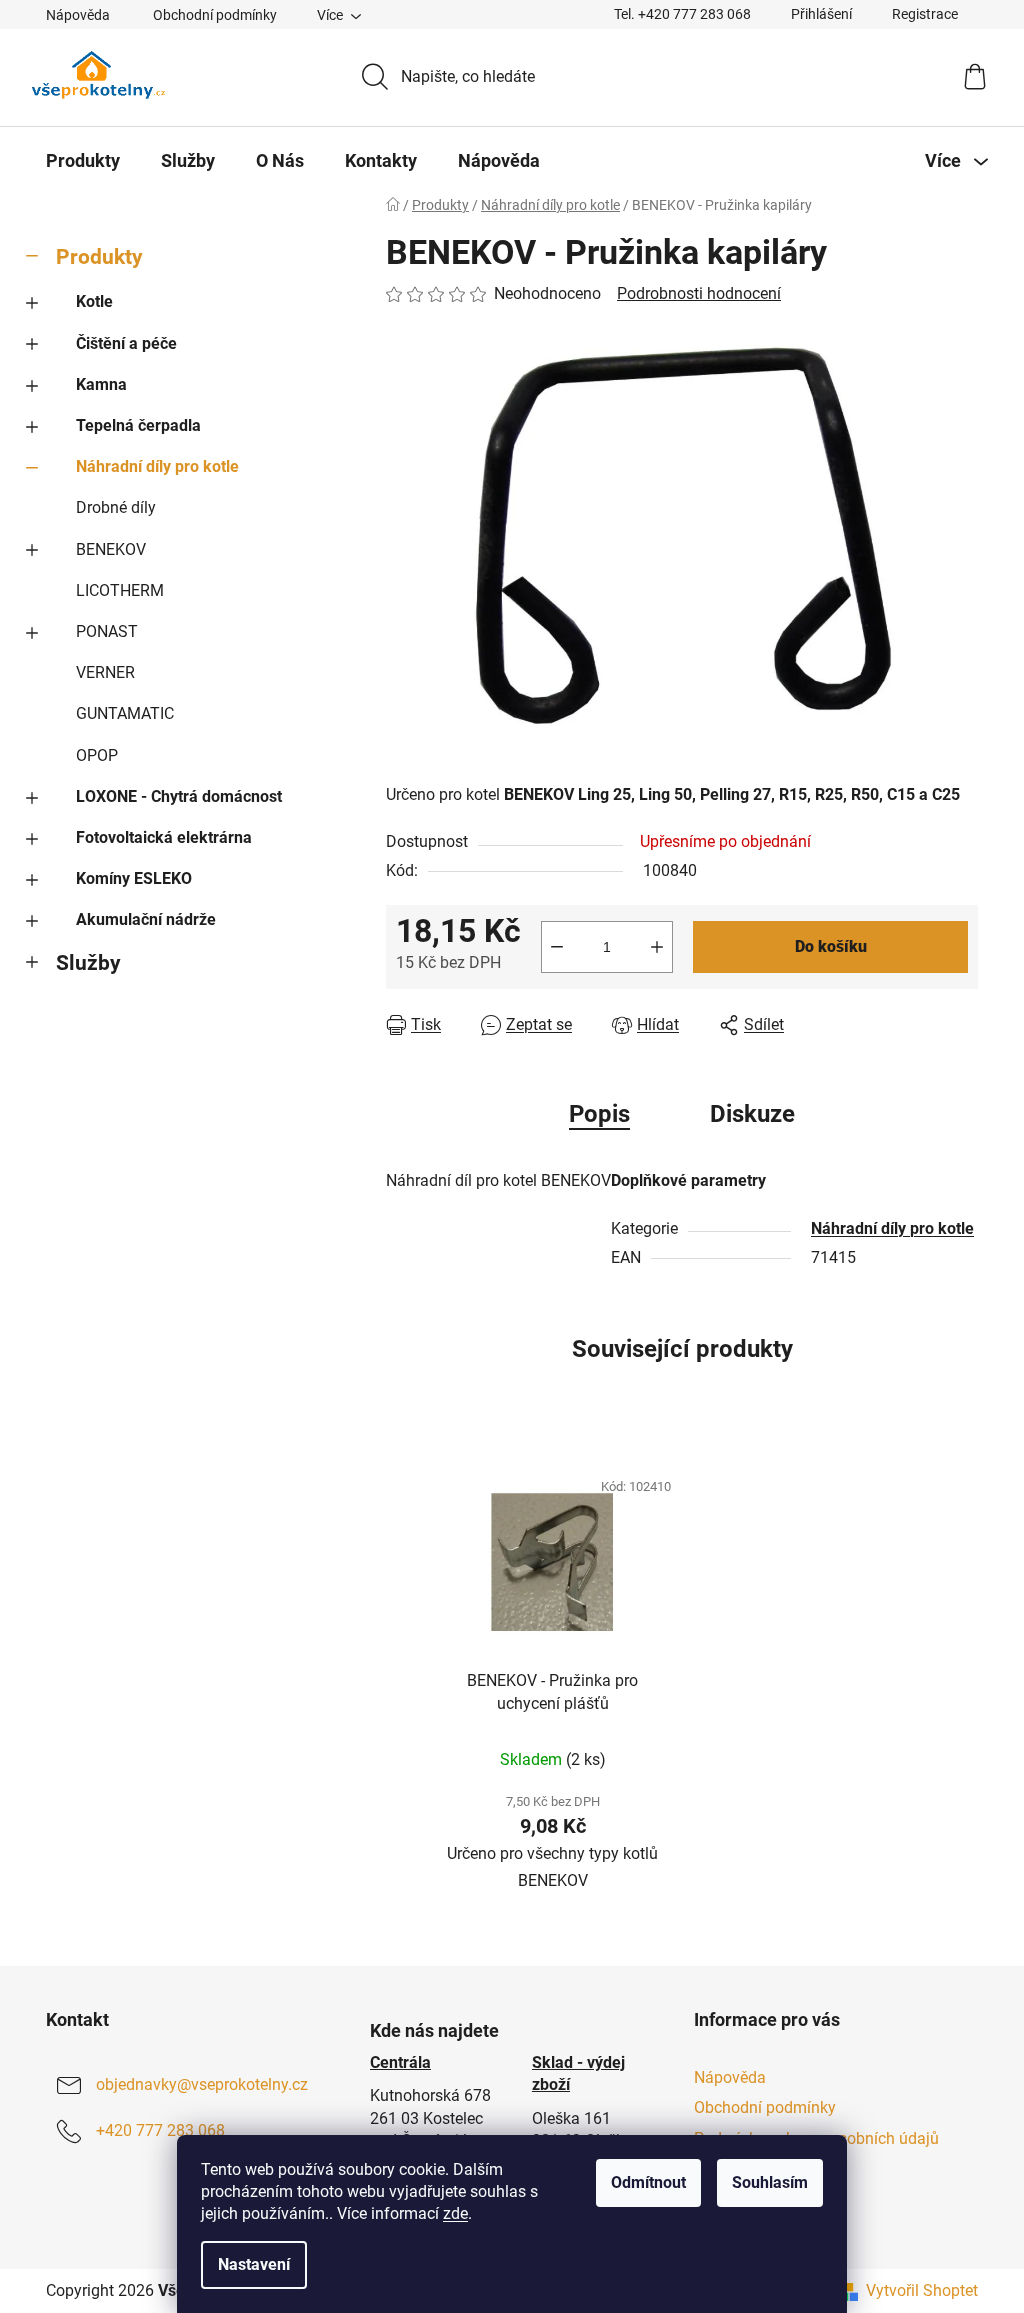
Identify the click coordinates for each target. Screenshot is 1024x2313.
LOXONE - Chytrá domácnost (179, 796)
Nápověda (78, 15)
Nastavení (254, 2264)
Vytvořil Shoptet (922, 2290)
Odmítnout (648, 2182)
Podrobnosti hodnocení (699, 293)
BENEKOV (111, 549)
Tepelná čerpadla (138, 425)
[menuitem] (83, 161)
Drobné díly (116, 507)
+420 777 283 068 (160, 2130)
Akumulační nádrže (146, 919)
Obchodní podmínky (215, 15)
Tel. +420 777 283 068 (682, 14)
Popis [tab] (599, 1114)
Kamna (101, 384)
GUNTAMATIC (125, 713)
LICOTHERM (120, 590)
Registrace (925, 14)
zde (455, 2213)
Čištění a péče (126, 343)
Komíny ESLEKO (134, 878)
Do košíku (831, 946)
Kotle (94, 301)
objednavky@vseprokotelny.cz (202, 2084)
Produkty (99, 257)
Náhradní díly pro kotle (157, 466)
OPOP (97, 755)
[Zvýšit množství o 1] (657, 947)
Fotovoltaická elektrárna (164, 837)
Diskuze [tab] (752, 1114)
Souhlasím (770, 2182)
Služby (88, 963)
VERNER (105, 672)
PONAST (107, 631)
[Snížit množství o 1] (557, 947)
